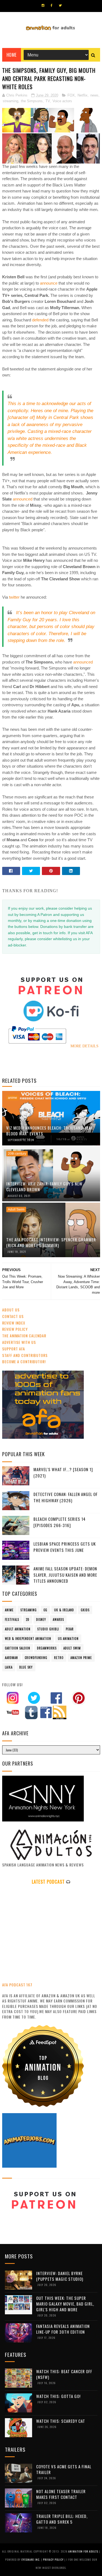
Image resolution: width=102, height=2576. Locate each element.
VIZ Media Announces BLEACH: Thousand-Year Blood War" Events (50, 1131)
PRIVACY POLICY (54, 2560)
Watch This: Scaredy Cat (61, 2421)
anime (13, 1098)
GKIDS (85, 1610)
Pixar (70, 1629)
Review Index (14, 1323)
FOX (71, 95)
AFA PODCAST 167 (17, 1985)
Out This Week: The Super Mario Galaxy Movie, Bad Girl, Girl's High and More (65, 2304)
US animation (68, 1639)
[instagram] (43, 5)
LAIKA (9, 1667)
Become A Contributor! (24, 1361)
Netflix (83, 95)
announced (23, 499)
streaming (10, 101)
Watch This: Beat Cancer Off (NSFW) (64, 2374)
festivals (12, 1619)
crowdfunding (36, 1658)
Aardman (11, 1658)
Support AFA (14, 1349)
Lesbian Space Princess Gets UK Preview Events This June (65, 1547)
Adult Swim (16, 1209)
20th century (17, 1154)
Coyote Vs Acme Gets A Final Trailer (64, 2469)
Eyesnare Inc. (31, 2560)
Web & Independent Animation (28, 1639)
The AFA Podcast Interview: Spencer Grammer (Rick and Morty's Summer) (51, 1242)
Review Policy (15, 1329)
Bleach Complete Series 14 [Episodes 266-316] (60, 1522)
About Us (11, 1310)
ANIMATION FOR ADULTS (84, 2551)
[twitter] (60, 5)
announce (49, 283)
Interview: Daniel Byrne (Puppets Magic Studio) (60, 2276)
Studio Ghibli (48, 1629)
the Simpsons (32, 101)
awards (58, 1619)
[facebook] (52, 5)
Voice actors (62, 101)
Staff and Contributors (25, 1355)
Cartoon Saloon (18, 1648)
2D (28, 1619)
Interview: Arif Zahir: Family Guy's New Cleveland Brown (44, 1186)
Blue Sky (26, 1667)
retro (59, 1658)
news (94, 95)
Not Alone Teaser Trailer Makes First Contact (61, 2494)
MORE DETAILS (84, 1046)
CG (45, 1610)
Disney (41, 1619)
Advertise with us (19, 1342)
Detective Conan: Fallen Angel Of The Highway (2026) (66, 1497)
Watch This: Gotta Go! (58, 2396)
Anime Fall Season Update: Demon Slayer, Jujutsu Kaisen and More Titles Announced (65, 1575)
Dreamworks (47, 1648)
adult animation (18, 1629)
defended (40, 320)
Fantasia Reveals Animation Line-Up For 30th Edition (63, 2329)
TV (48, 101)
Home (12, 55)
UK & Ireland (64, 1610)
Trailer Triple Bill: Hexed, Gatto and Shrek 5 (62, 2519)
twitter (14, 597)
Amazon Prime (81, 1658)
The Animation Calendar (24, 1336)
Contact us (13, 1316)
